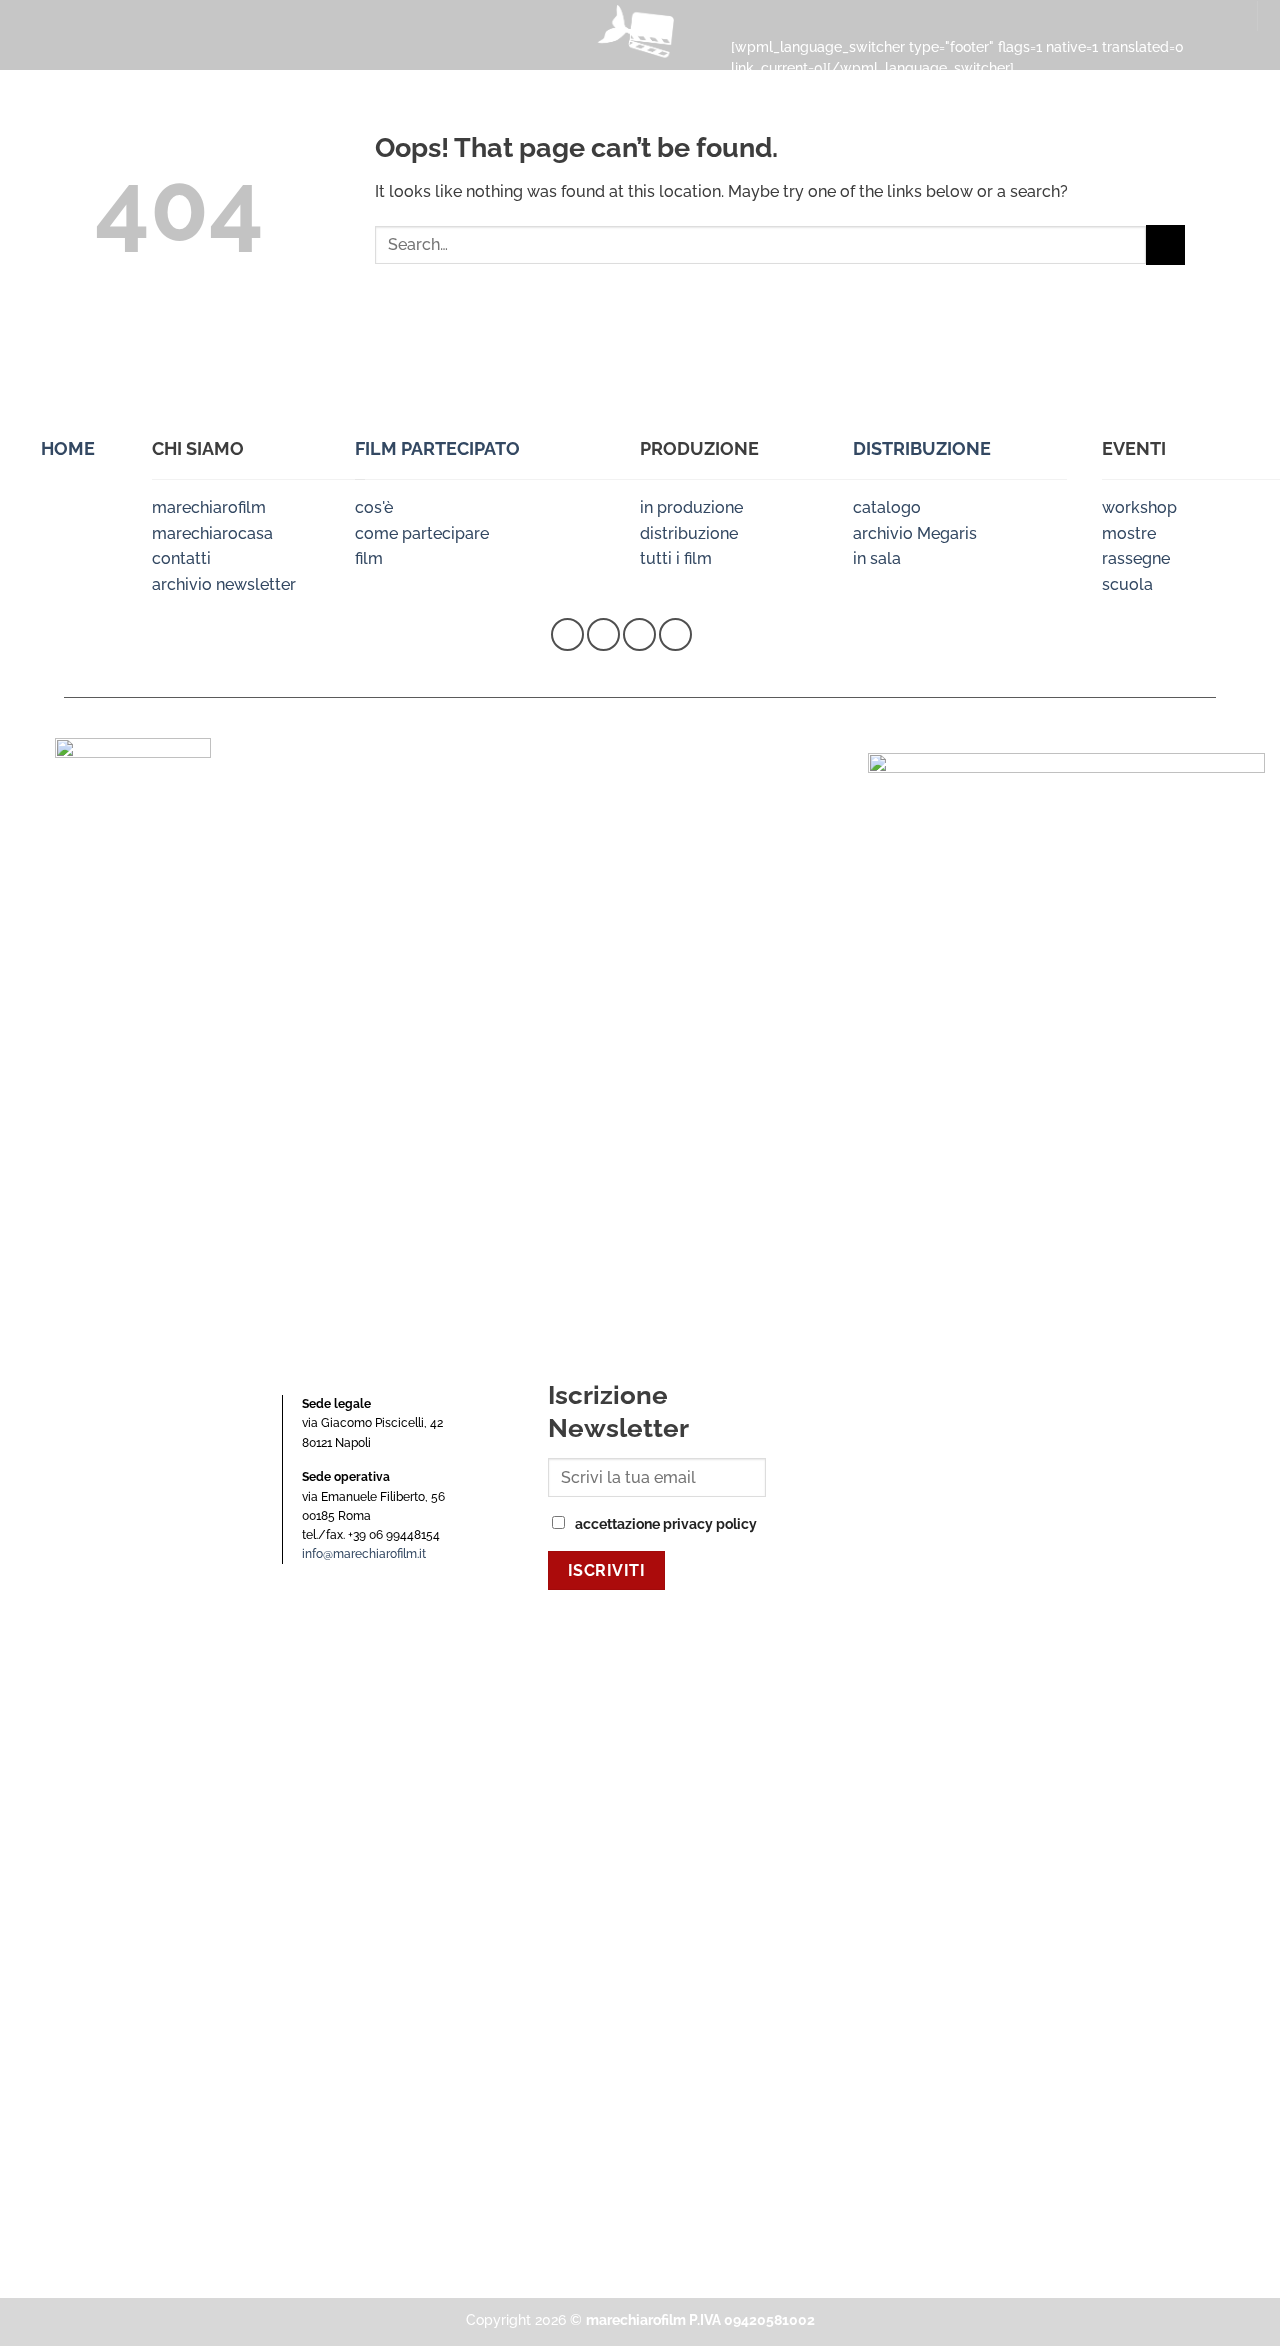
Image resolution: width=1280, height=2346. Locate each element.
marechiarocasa (212, 533)
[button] (28, 33)
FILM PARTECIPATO (437, 448)
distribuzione (689, 533)
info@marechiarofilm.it (364, 1554)
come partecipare (422, 533)
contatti (181, 558)
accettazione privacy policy (666, 1523)
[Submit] (1165, 244)
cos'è (374, 507)
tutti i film (676, 558)
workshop (1139, 507)
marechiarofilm (209, 507)
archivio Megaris (915, 533)
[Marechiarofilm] (640, 35)
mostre (1129, 533)
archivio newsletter (224, 584)
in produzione (691, 507)
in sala (877, 558)
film (369, 558)
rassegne (1136, 558)
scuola (1127, 584)
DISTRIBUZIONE (922, 448)
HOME (68, 448)
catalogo (887, 507)
